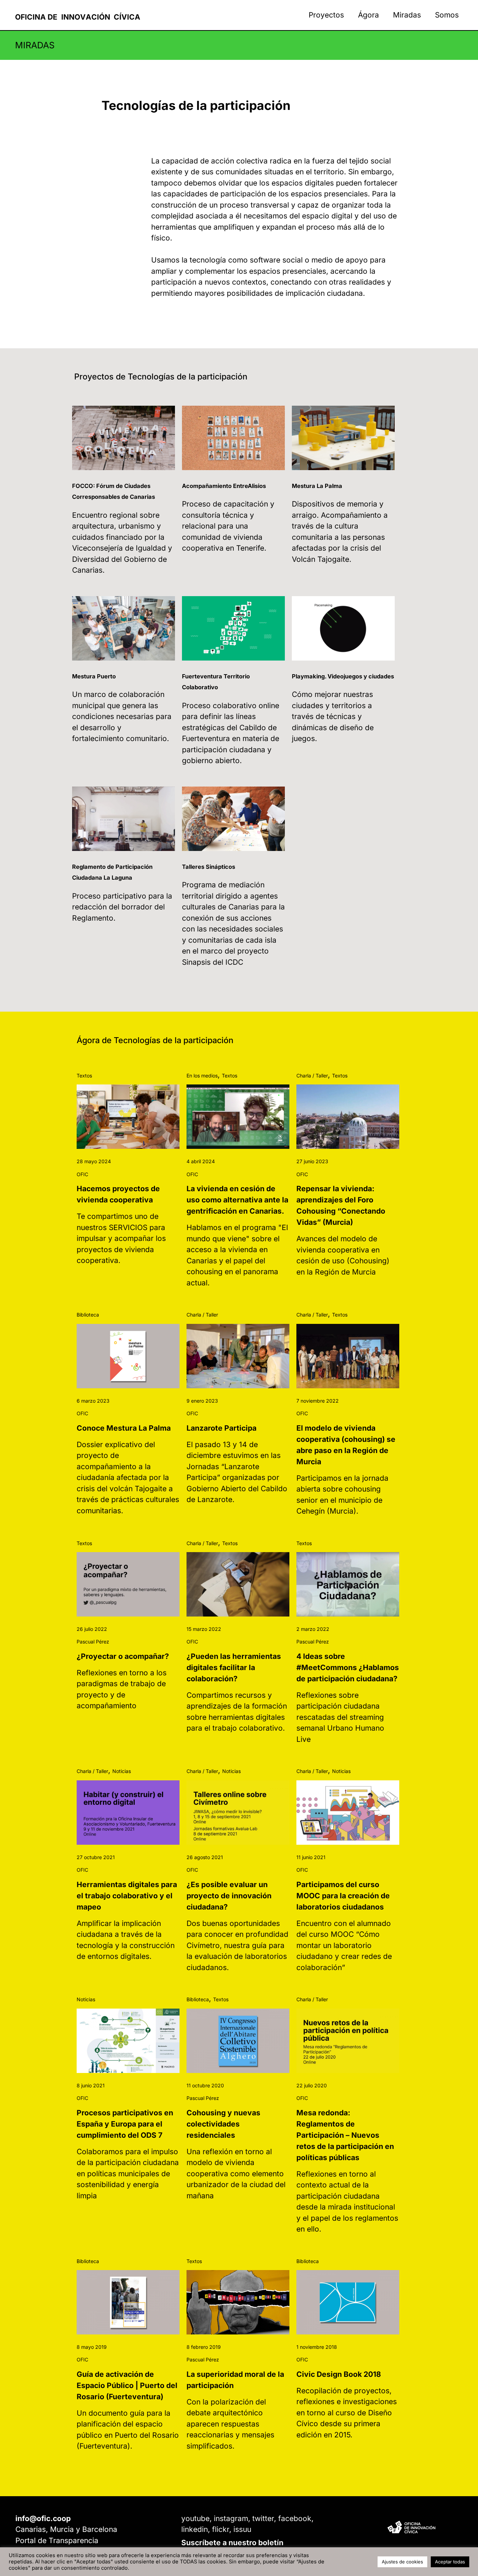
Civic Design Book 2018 (339, 2374)
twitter (263, 2518)
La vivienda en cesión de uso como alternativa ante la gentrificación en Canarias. (237, 1200)
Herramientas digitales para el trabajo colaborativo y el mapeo (127, 1896)
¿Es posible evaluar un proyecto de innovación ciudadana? (229, 1896)
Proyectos (326, 15)
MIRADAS (35, 45)
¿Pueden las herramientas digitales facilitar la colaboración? (234, 1667)
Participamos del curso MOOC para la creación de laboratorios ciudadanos (343, 1896)
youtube (195, 2518)
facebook (295, 2518)
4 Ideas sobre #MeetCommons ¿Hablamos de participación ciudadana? (348, 1667)
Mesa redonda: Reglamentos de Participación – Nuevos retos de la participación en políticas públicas (345, 2135)
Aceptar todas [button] (450, 2562)
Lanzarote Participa (222, 1428)
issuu (242, 2529)
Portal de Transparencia (57, 2540)
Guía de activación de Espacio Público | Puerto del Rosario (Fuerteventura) (127, 2385)
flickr (221, 2529)
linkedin (195, 2529)
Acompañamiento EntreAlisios (224, 486)
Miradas (407, 15)
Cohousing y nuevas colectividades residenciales (223, 2124)
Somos (447, 15)
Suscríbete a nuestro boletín (232, 2543)
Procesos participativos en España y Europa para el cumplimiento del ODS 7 (125, 2124)
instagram (231, 2518)
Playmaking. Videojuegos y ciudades (343, 676)
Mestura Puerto (94, 676)
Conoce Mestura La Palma (124, 1428)
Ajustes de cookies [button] (402, 2562)
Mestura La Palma (317, 486)
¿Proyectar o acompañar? (123, 1656)
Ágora (368, 15)
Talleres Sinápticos (209, 867)
